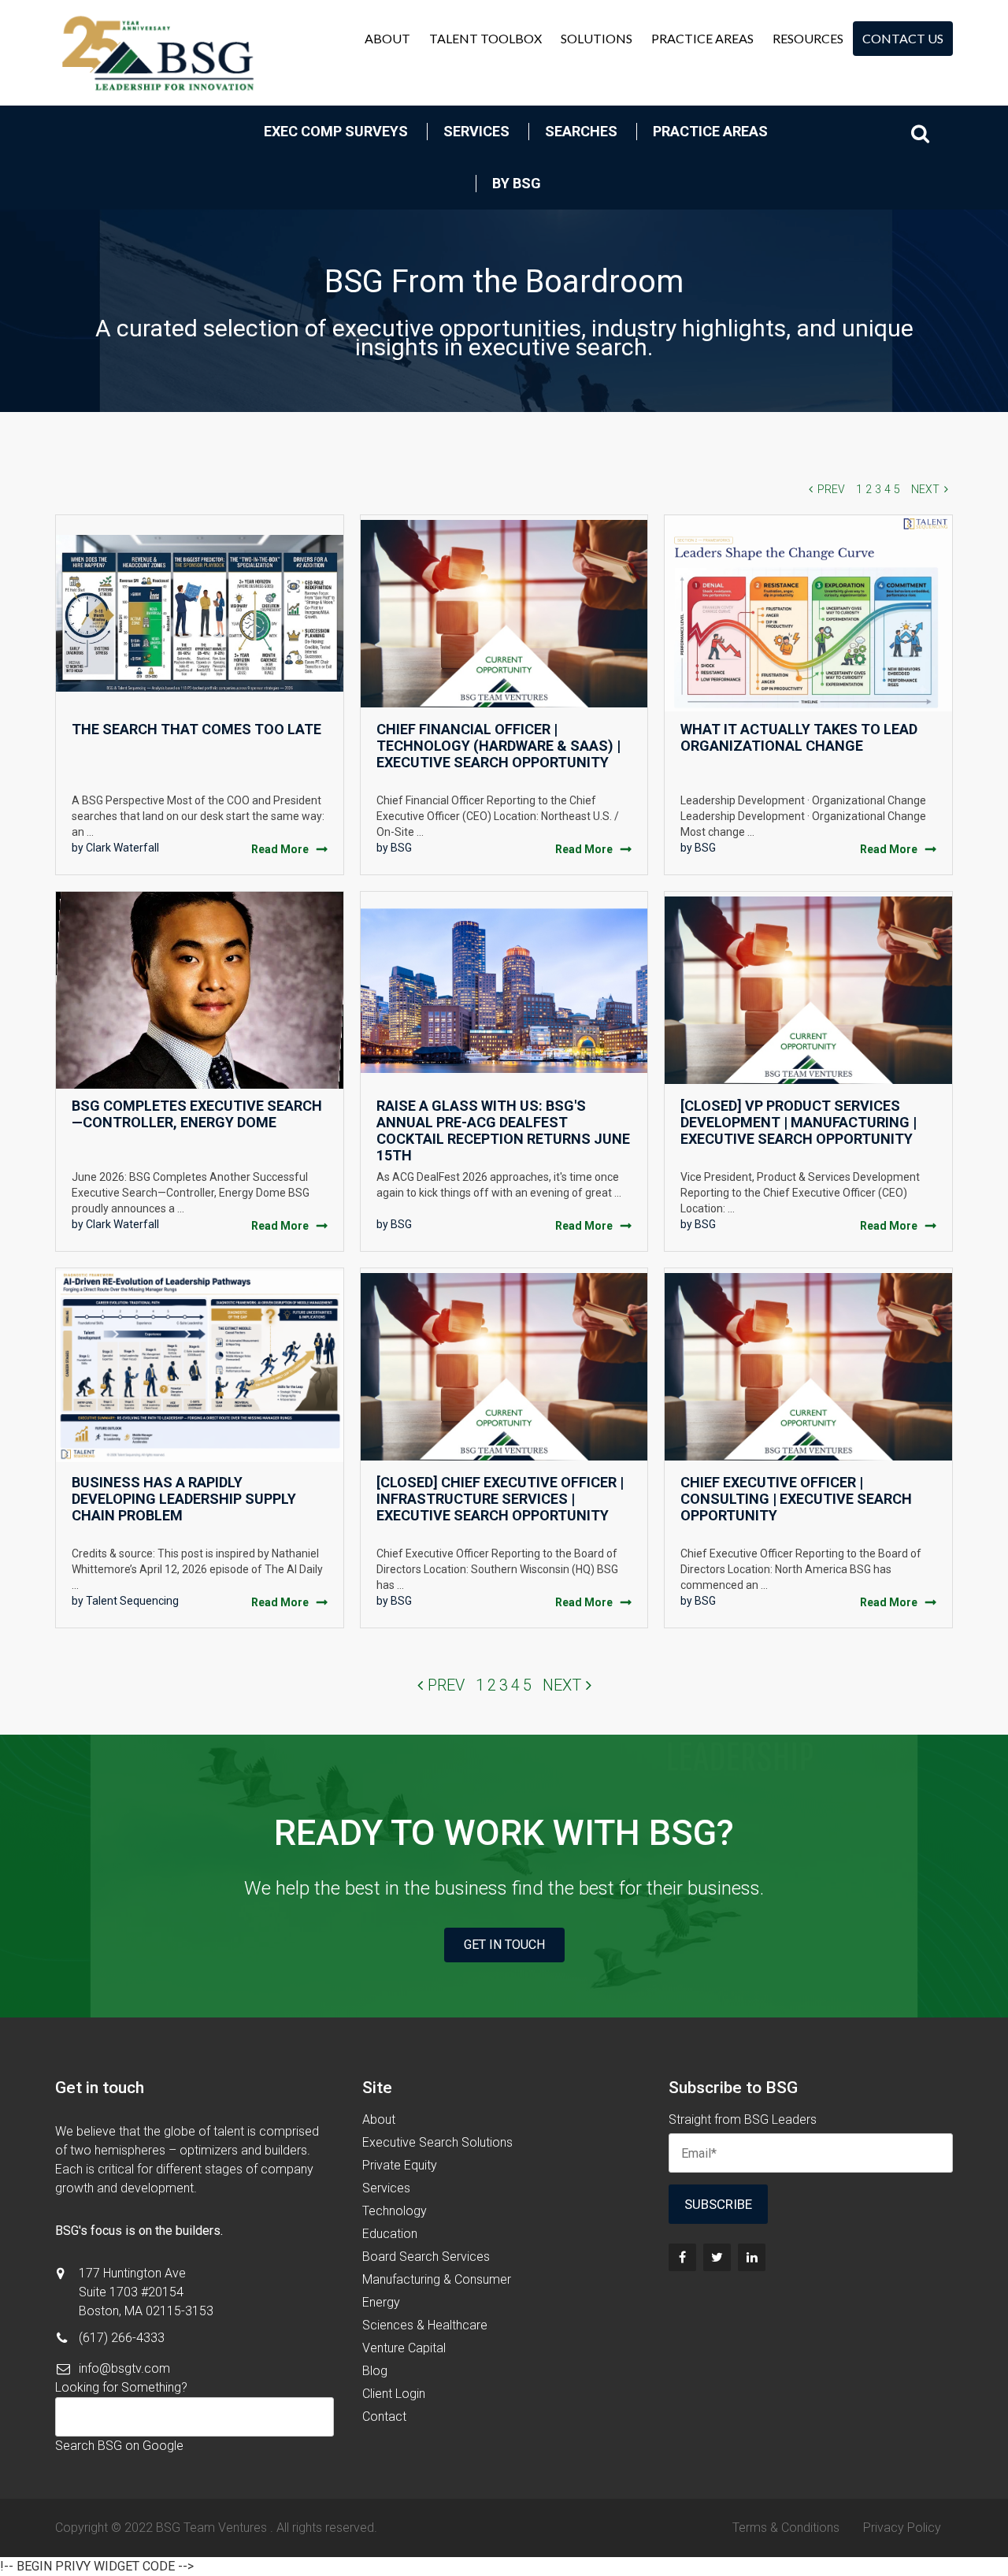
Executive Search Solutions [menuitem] (437, 2142)
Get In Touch (504, 1945)
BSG (401, 848)
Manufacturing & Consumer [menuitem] (437, 2279)
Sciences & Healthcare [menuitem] (425, 2325)
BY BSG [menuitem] (517, 183)
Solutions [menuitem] (597, 38)
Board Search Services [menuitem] (426, 2257)
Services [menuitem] (476, 131)
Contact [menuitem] (384, 2416)
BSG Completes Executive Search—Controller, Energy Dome (197, 1114)
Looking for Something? (121, 2387)
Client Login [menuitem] (394, 2394)
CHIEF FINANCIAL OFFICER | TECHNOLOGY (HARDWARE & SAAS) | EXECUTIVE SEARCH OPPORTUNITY (498, 746)
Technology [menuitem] (395, 2211)
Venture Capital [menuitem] (404, 2348)
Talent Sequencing (132, 1601)
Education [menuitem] (390, 2234)
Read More (280, 849)
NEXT (925, 489)
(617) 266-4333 (122, 2338)
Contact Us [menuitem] (903, 38)
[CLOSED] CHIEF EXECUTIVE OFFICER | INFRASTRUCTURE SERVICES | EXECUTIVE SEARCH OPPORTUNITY (500, 1499)
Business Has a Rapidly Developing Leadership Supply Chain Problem (184, 1499)
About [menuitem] (387, 38)
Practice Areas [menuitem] (702, 38)
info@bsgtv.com (124, 2368)
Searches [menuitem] (581, 131)
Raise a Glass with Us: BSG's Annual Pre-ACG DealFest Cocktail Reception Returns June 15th (503, 1130)
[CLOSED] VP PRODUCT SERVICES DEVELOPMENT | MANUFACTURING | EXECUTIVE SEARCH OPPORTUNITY (799, 1122)
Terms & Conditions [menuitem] (786, 2528)
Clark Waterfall (122, 848)
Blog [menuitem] (375, 2371)
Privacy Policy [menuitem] (902, 2528)
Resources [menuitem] (808, 38)
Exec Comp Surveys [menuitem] (336, 131)
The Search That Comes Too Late (196, 729)
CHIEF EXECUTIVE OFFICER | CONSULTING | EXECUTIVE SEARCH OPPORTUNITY (796, 1499)
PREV (831, 489)
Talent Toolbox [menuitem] (485, 38)
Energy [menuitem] (381, 2302)
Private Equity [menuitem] (400, 2165)
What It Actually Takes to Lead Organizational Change (799, 737)
